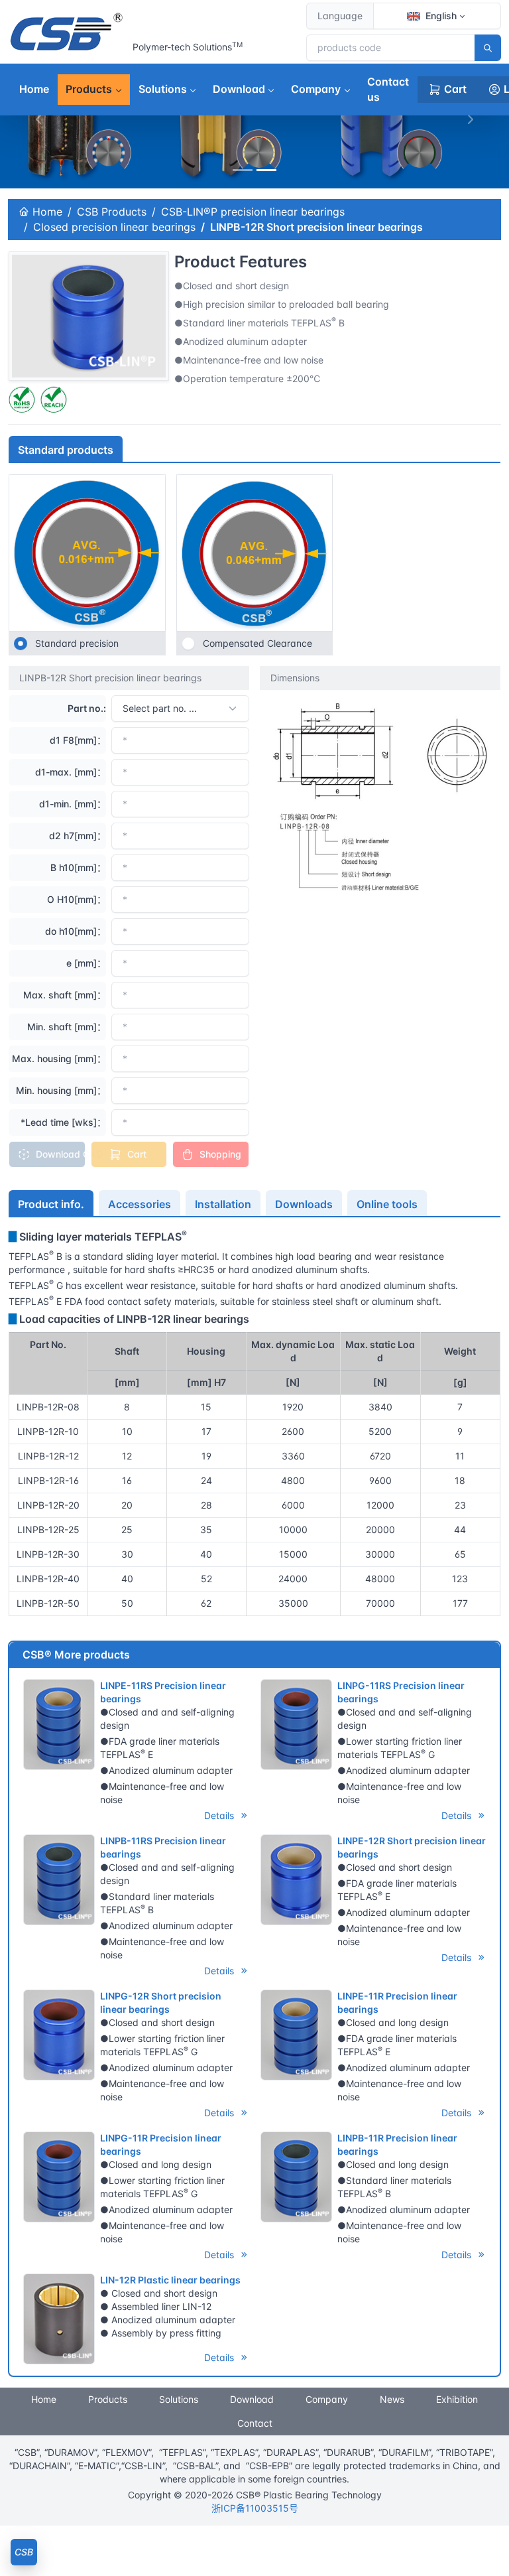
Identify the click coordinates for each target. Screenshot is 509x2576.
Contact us (388, 89)
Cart (455, 89)
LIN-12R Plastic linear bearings (170, 2280)
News (392, 2399)
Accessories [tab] (140, 1204)
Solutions (163, 89)
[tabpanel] (254, 1422)
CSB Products (112, 212)
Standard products (66, 450)
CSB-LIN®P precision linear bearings (253, 212)
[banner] (243, 170)
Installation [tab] (223, 1204)
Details (220, 1815)
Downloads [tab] (304, 1204)
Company (316, 89)
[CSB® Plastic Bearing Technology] (68, 32)
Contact (255, 2423)
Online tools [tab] (387, 1204)
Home (34, 89)
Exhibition (457, 2399)
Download (239, 89)
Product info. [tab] (51, 1204)
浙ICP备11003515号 (255, 2508)
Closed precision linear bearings (114, 227)
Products (89, 89)
